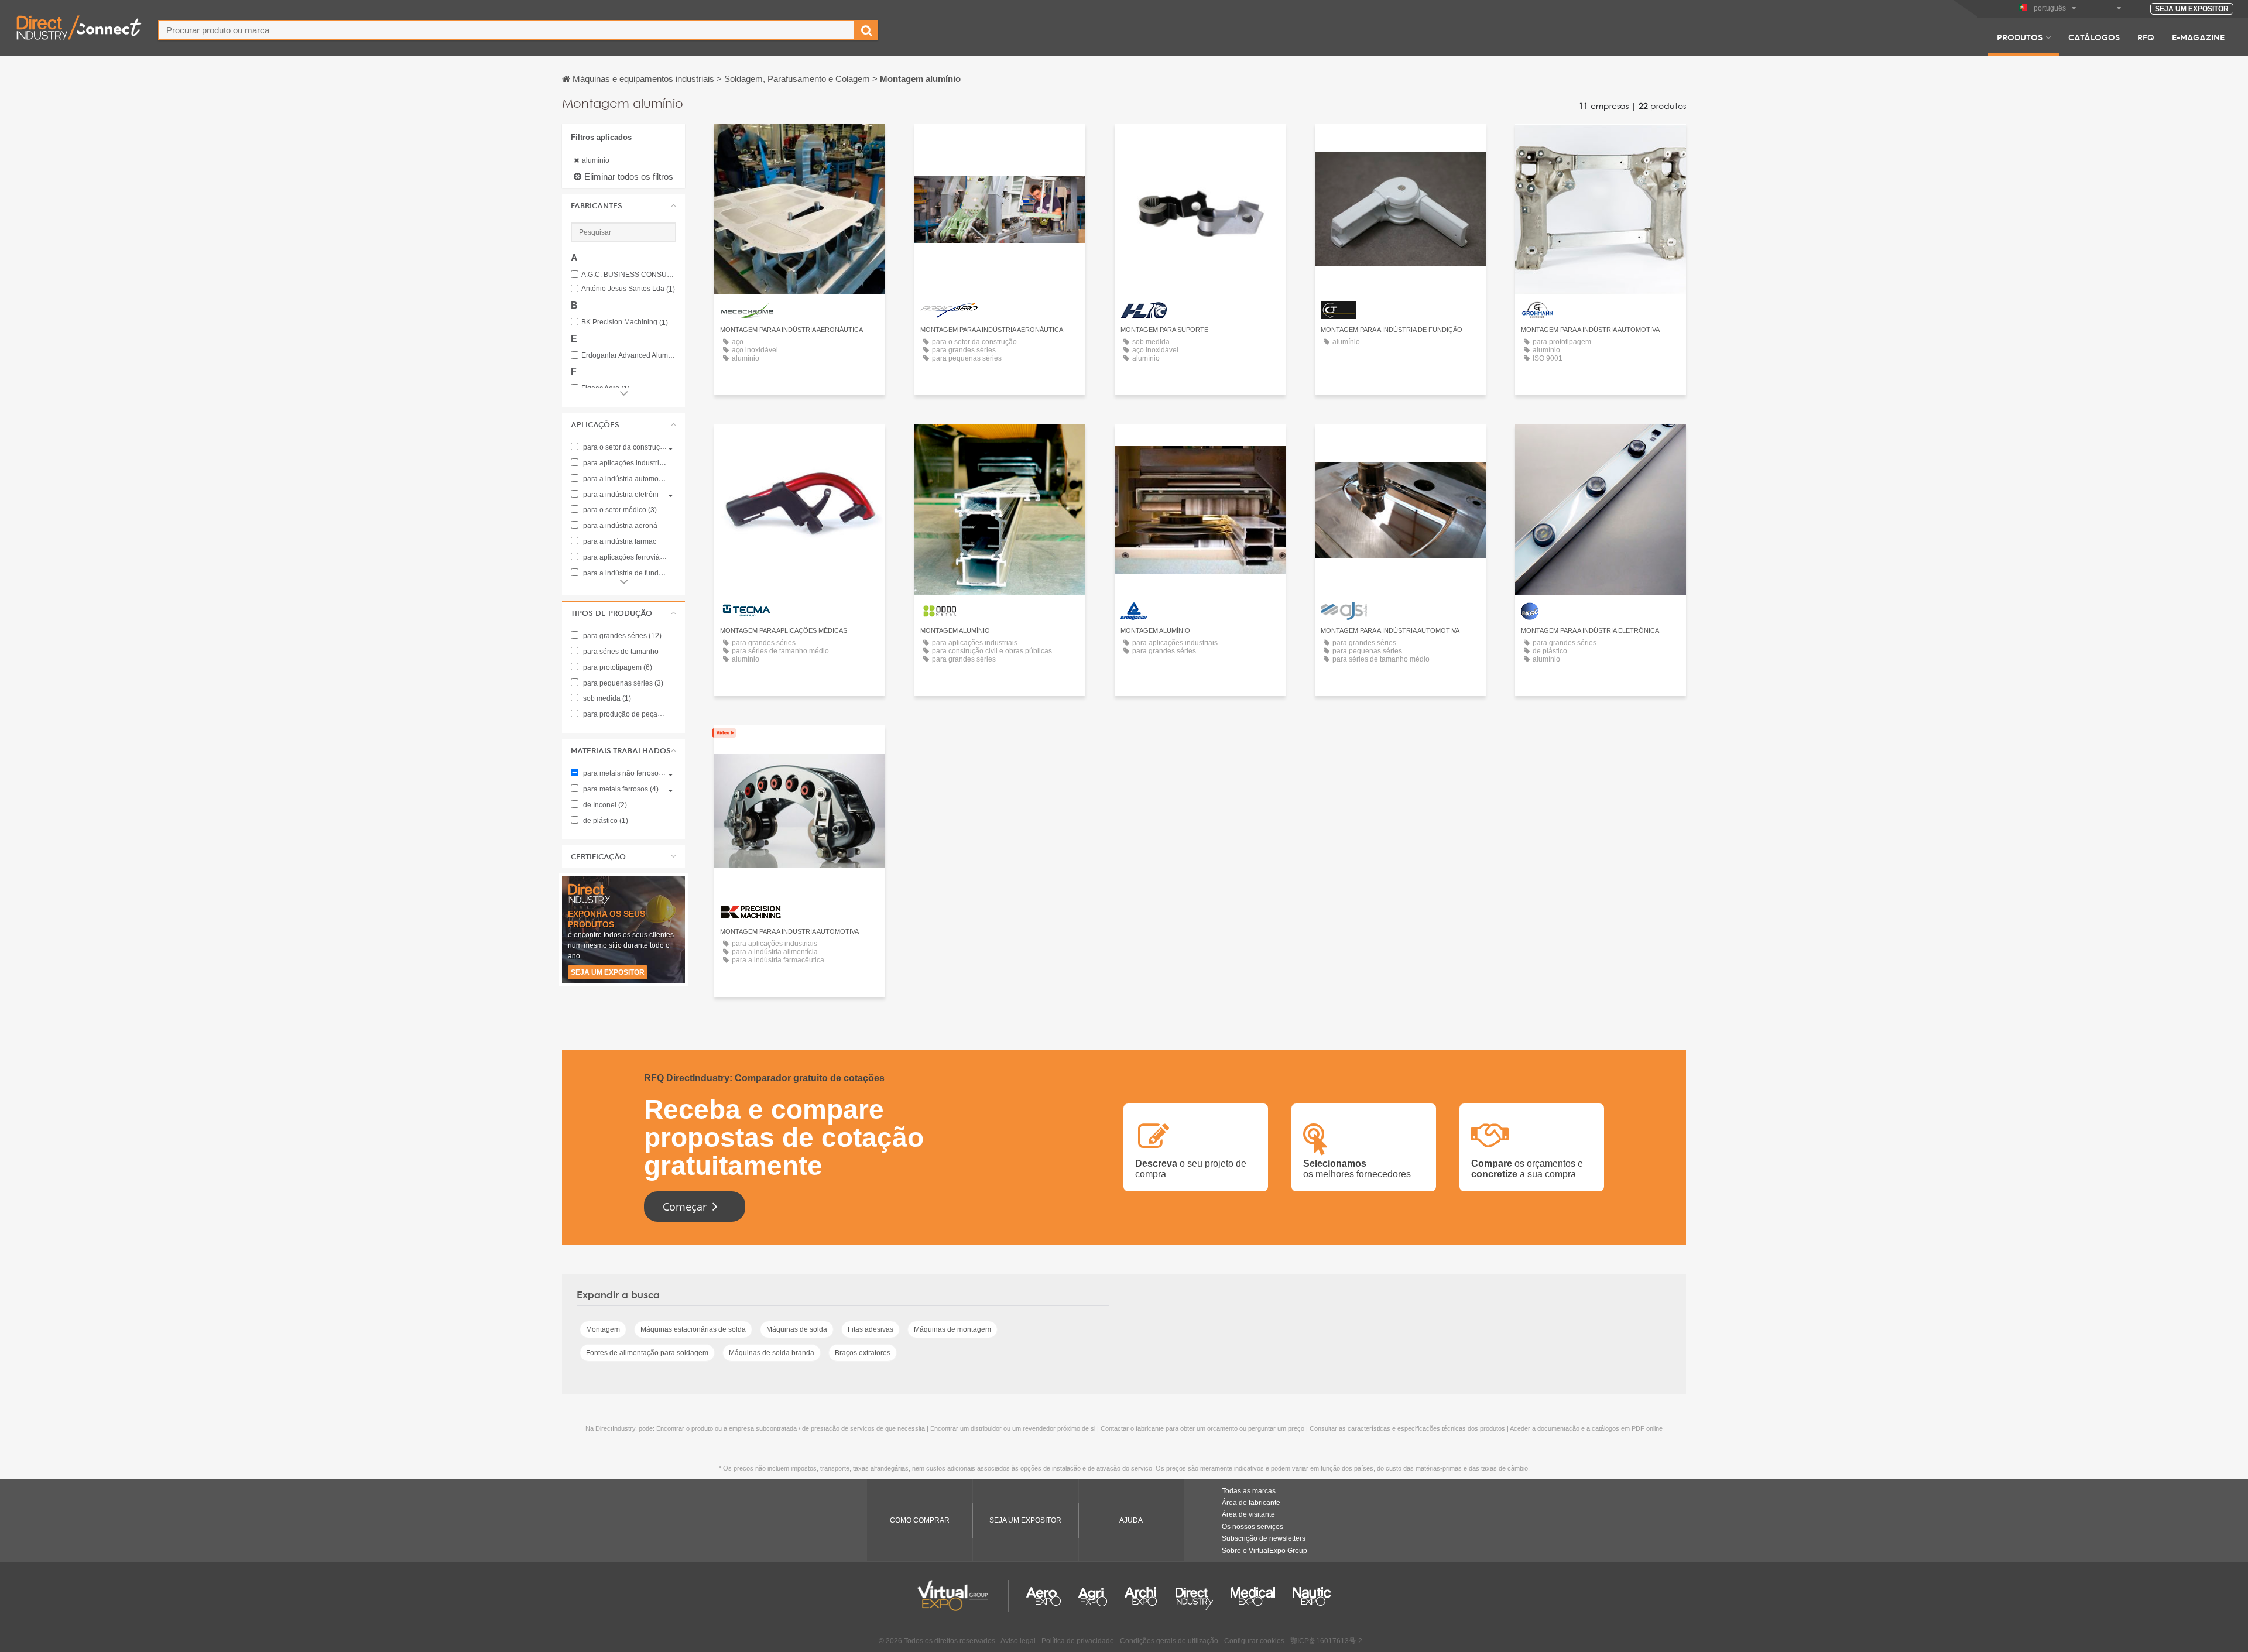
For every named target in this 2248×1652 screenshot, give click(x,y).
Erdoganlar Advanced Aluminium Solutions (629, 356)
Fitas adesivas (871, 1329)
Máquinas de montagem (952, 1329)
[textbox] (507, 30)
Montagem (603, 1329)
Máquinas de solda (797, 1329)
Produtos (2020, 37)
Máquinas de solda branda (772, 1353)
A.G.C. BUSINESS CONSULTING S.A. (629, 275)
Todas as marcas (1249, 1491)
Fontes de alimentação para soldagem (647, 1353)
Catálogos (2094, 37)
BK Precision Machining (625, 322)
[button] (623, 205)
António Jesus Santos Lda (628, 289)
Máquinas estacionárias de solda (693, 1329)
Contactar (800, 143)
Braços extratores (863, 1353)
